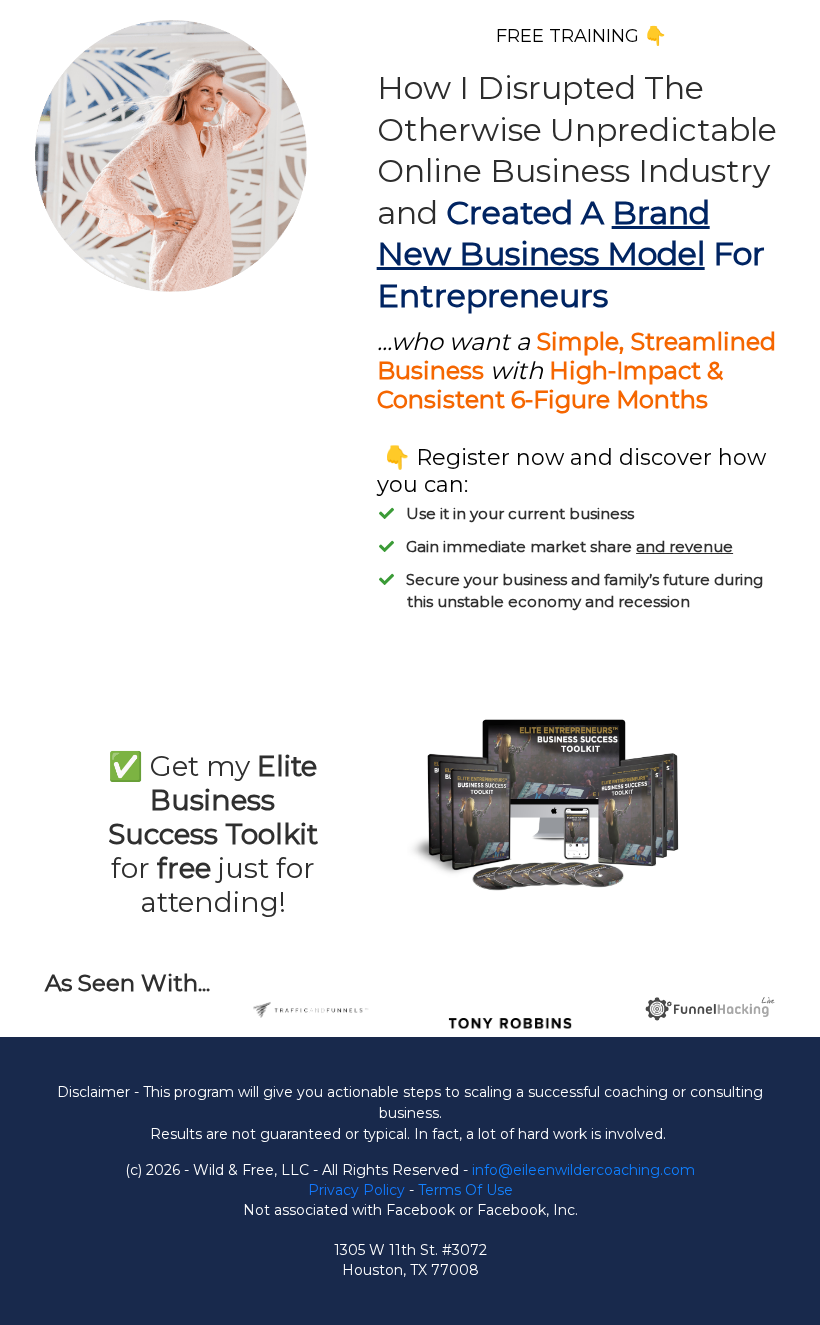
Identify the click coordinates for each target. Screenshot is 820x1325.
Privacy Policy (356, 1190)
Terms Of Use (465, 1190)
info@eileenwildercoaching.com (583, 1170)
